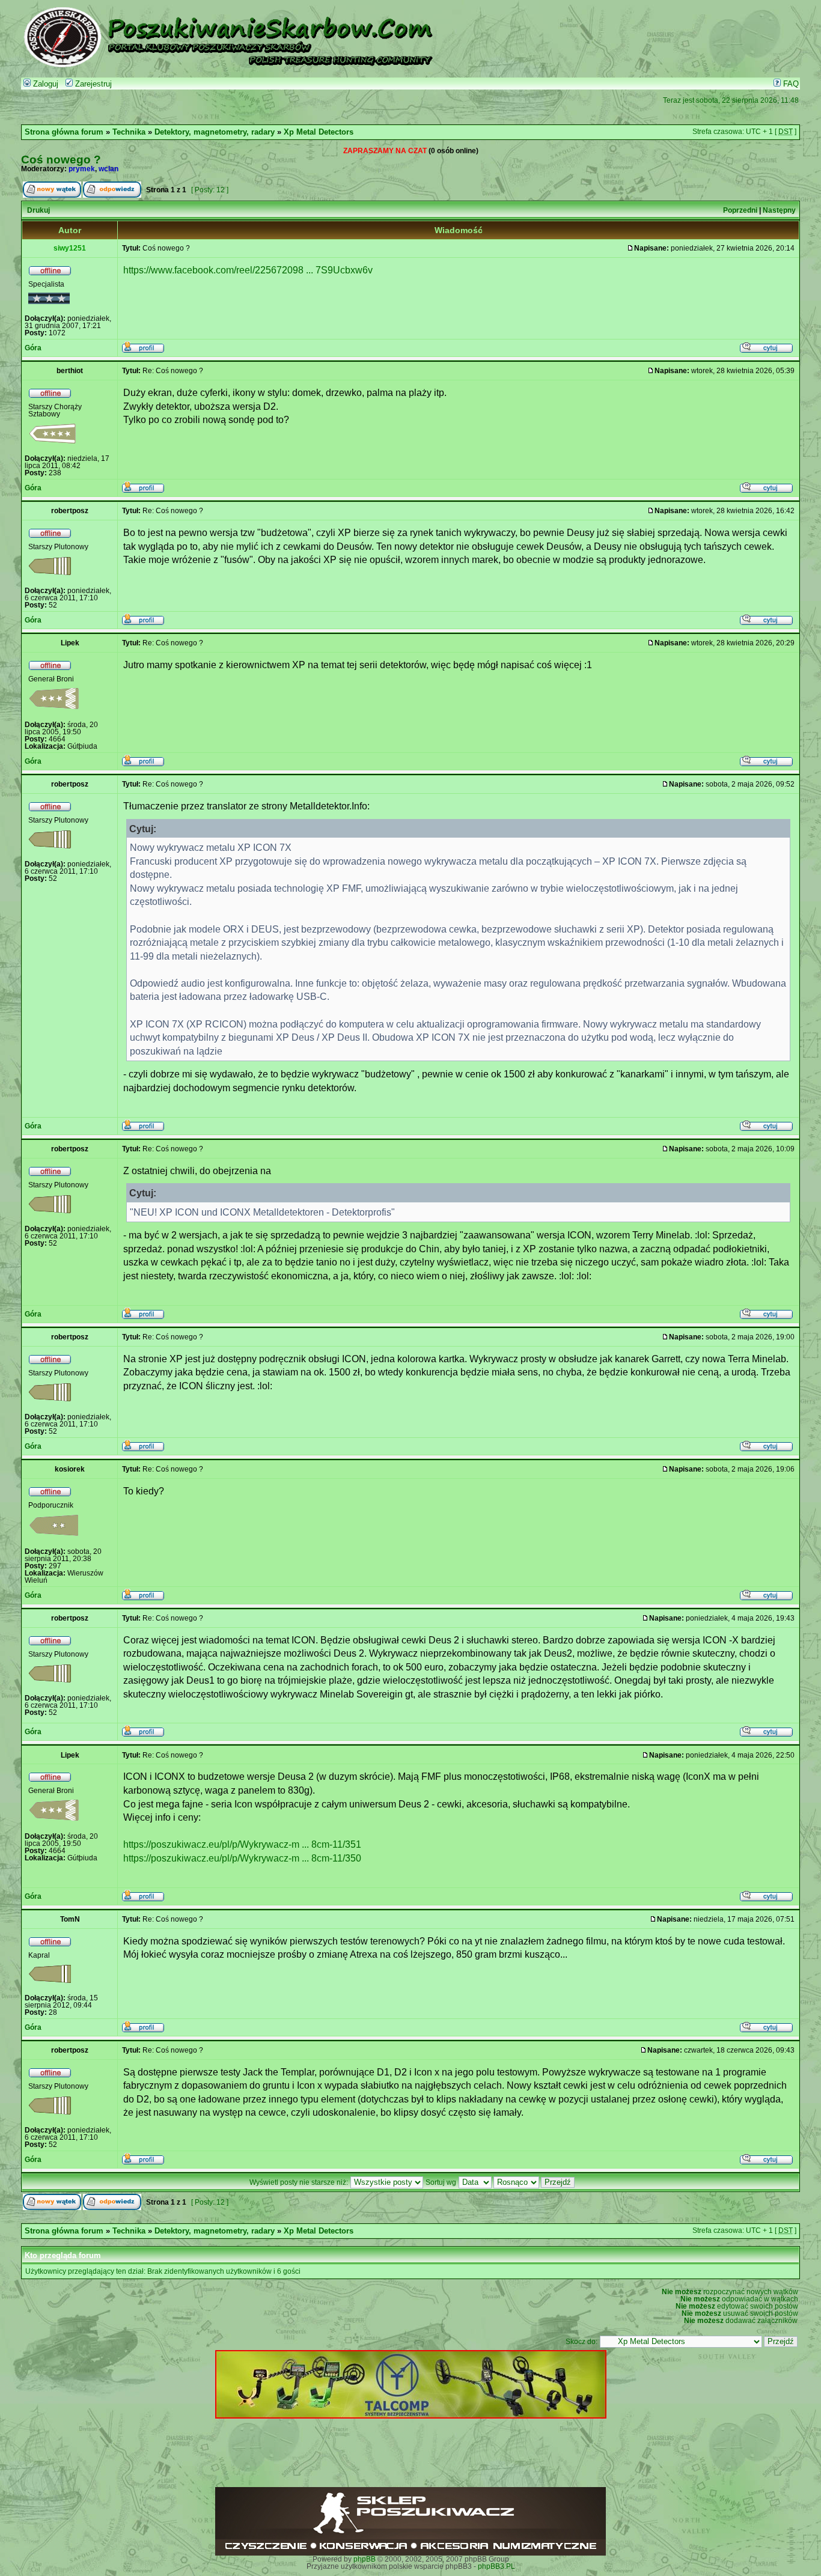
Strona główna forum (64, 132)
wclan (108, 169)
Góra (33, 348)
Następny (779, 210)
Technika (129, 132)
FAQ (790, 84)
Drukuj (38, 210)
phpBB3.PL (496, 2566)
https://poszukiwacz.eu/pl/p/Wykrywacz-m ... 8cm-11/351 (242, 1844)
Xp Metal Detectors (319, 132)
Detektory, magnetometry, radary (215, 132)
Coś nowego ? (61, 159)
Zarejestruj (92, 84)
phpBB (365, 2559)
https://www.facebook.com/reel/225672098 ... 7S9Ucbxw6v (248, 270)
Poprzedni (740, 210)
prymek (82, 169)
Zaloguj (44, 84)
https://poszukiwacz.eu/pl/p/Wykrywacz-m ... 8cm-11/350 (242, 1858)
